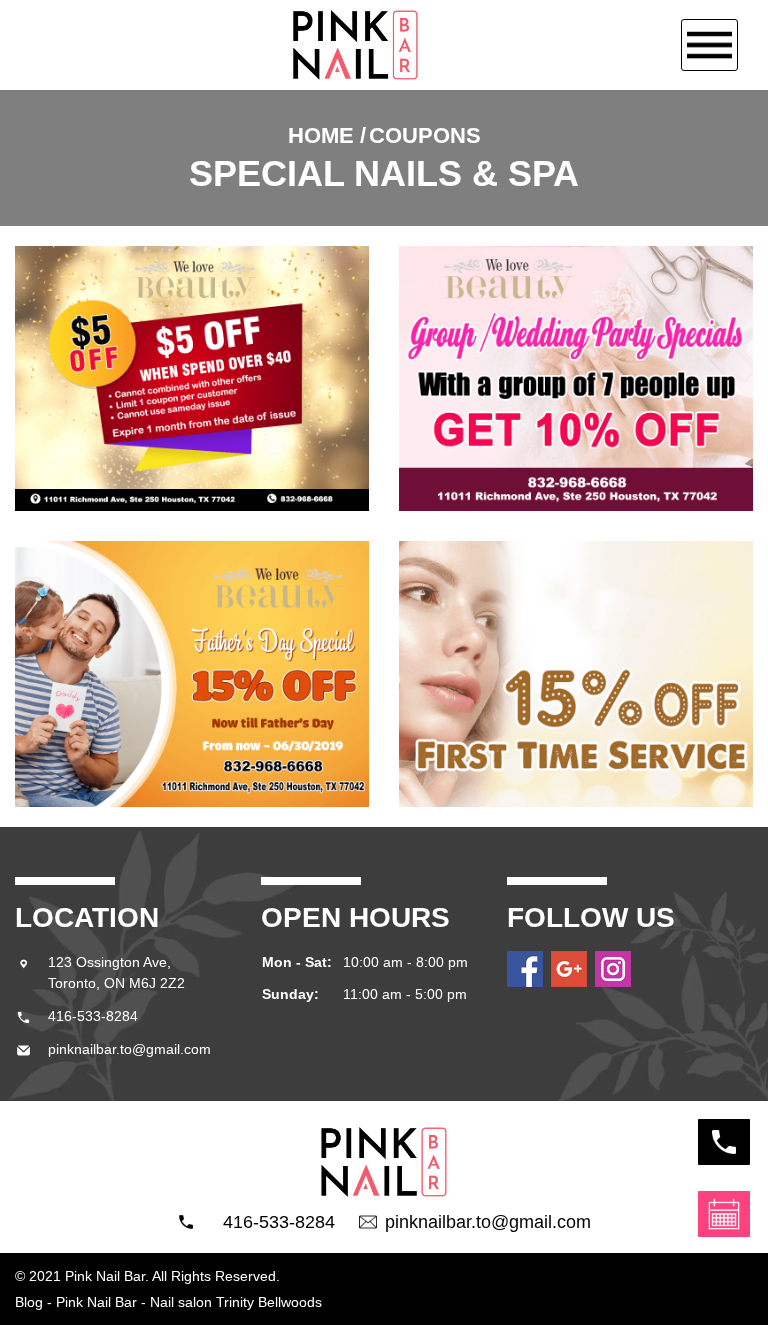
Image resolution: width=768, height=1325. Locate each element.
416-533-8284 (269, 1222)
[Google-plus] (569, 969)
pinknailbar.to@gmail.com (488, 1222)
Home (321, 135)
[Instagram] (613, 969)
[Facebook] (525, 969)
